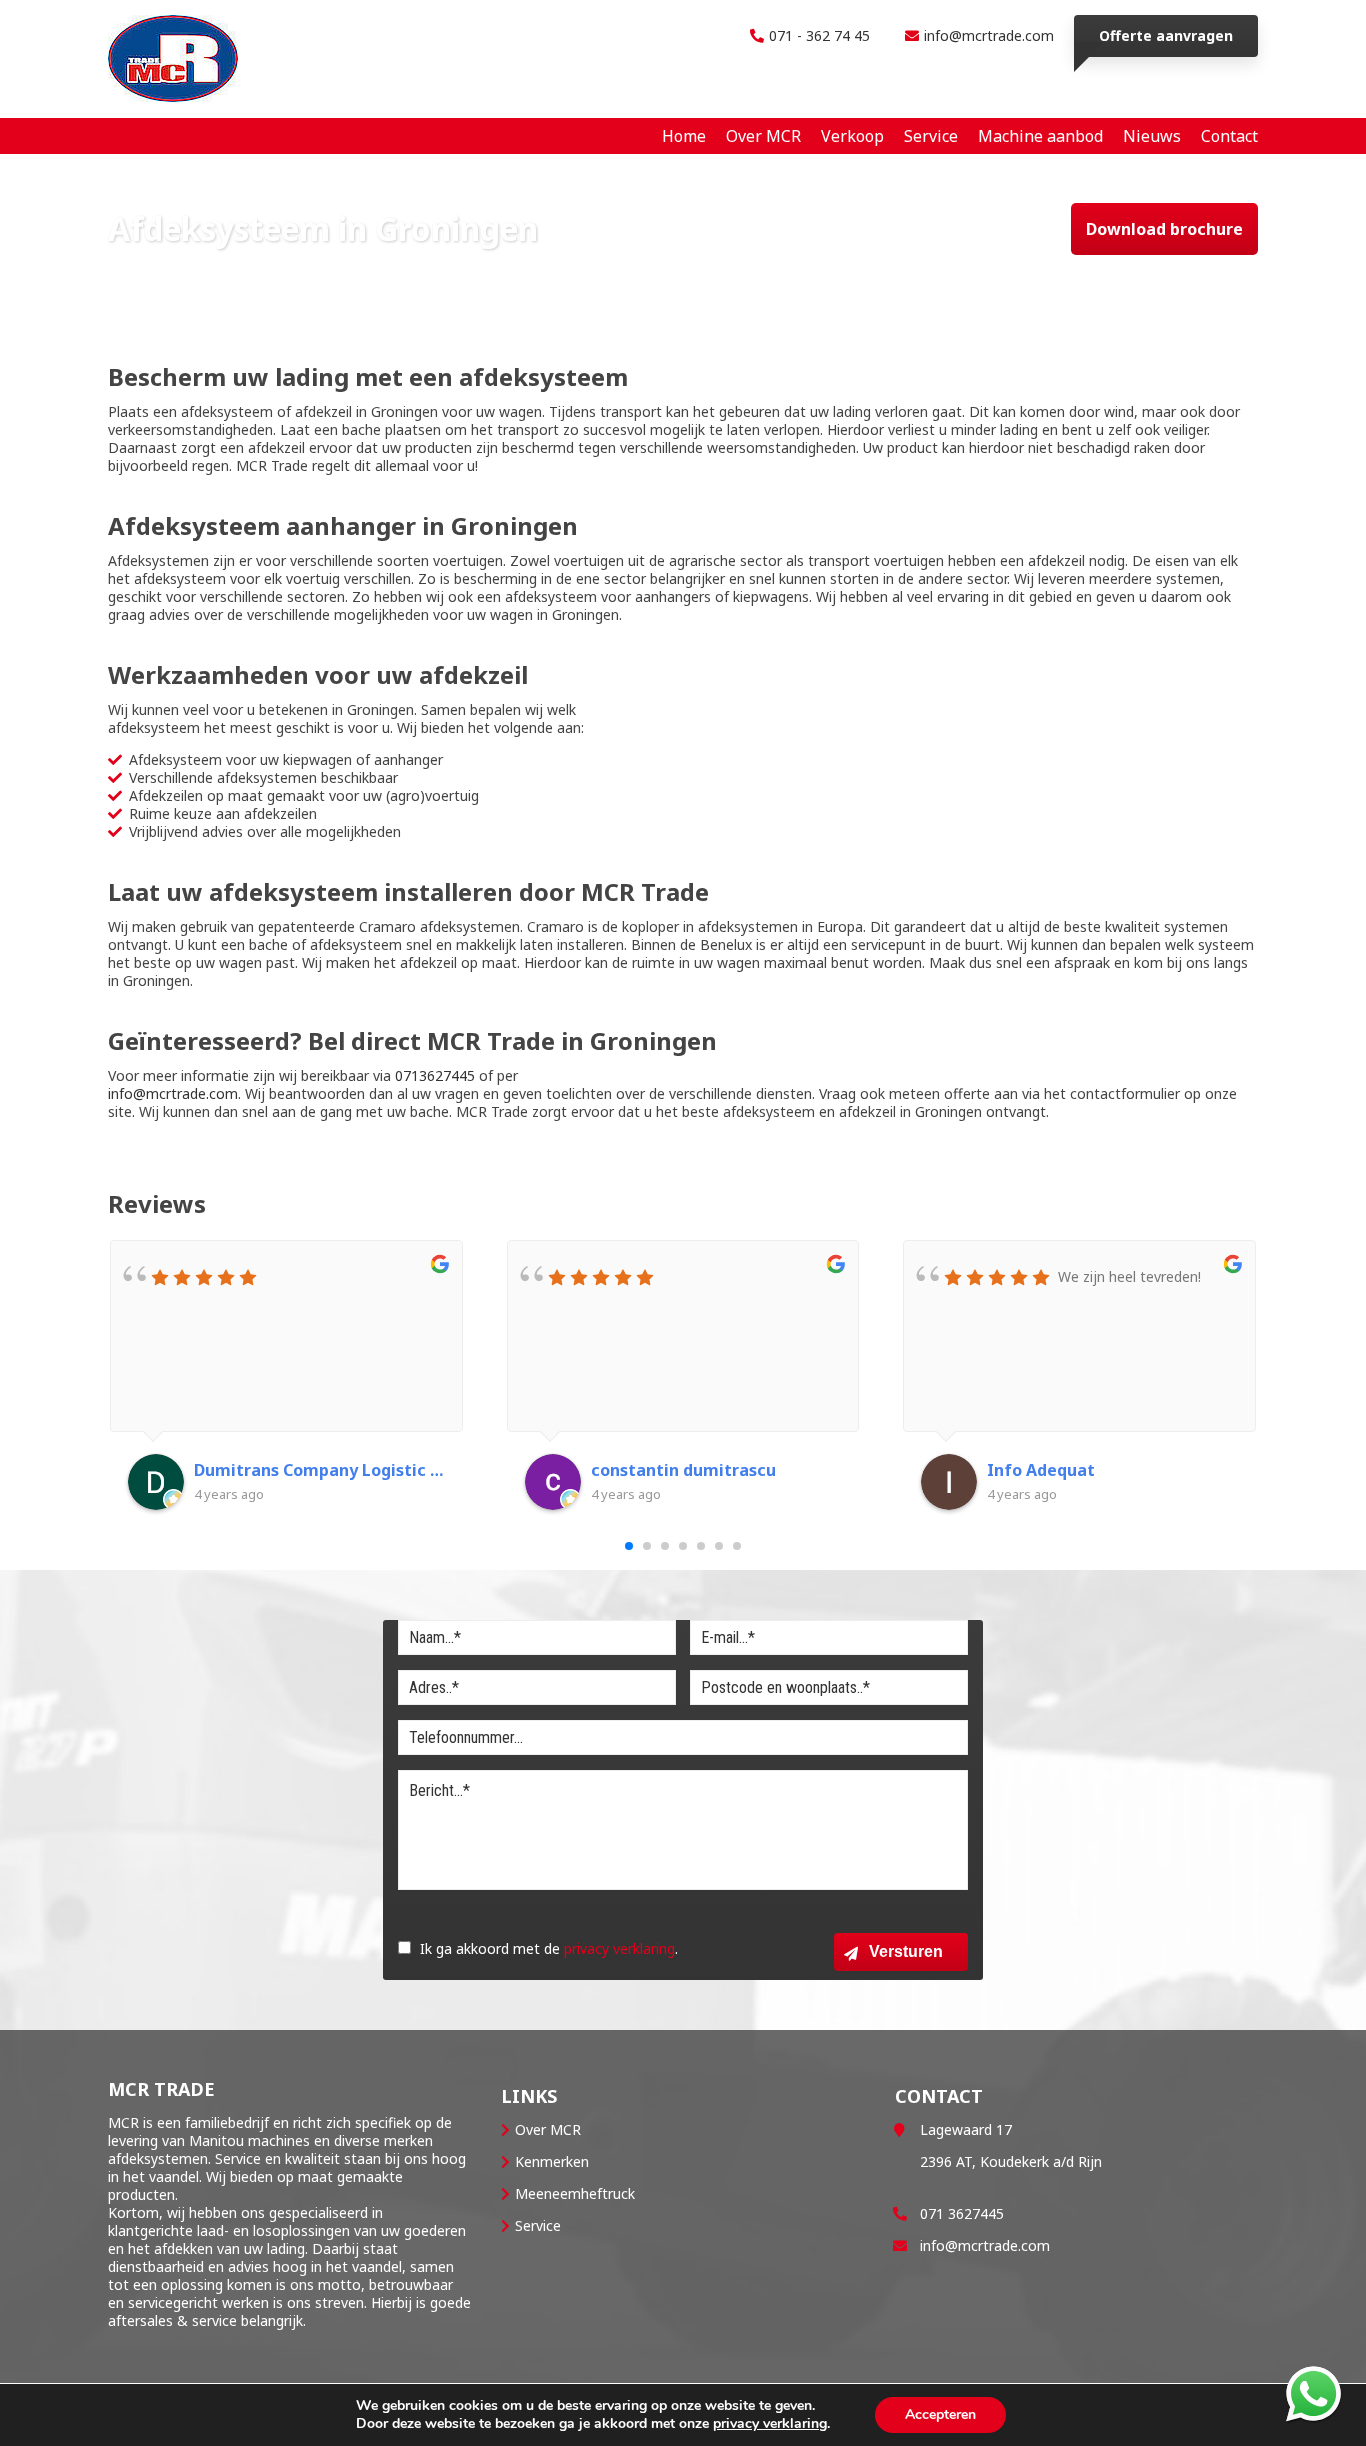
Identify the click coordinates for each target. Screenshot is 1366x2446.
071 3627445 (962, 2213)
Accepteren (940, 2414)
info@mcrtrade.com (989, 35)
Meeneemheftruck (575, 2193)
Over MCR (548, 2129)
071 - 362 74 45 (819, 35)
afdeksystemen (158, 2158)
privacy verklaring (619, 1948)
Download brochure (1164, 229)
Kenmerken (552, 2161)
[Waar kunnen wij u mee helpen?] (1313, 2393)
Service (538, 2225)
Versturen (906, 1951)
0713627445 (435, 1075)
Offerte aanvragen (1166, 35)
